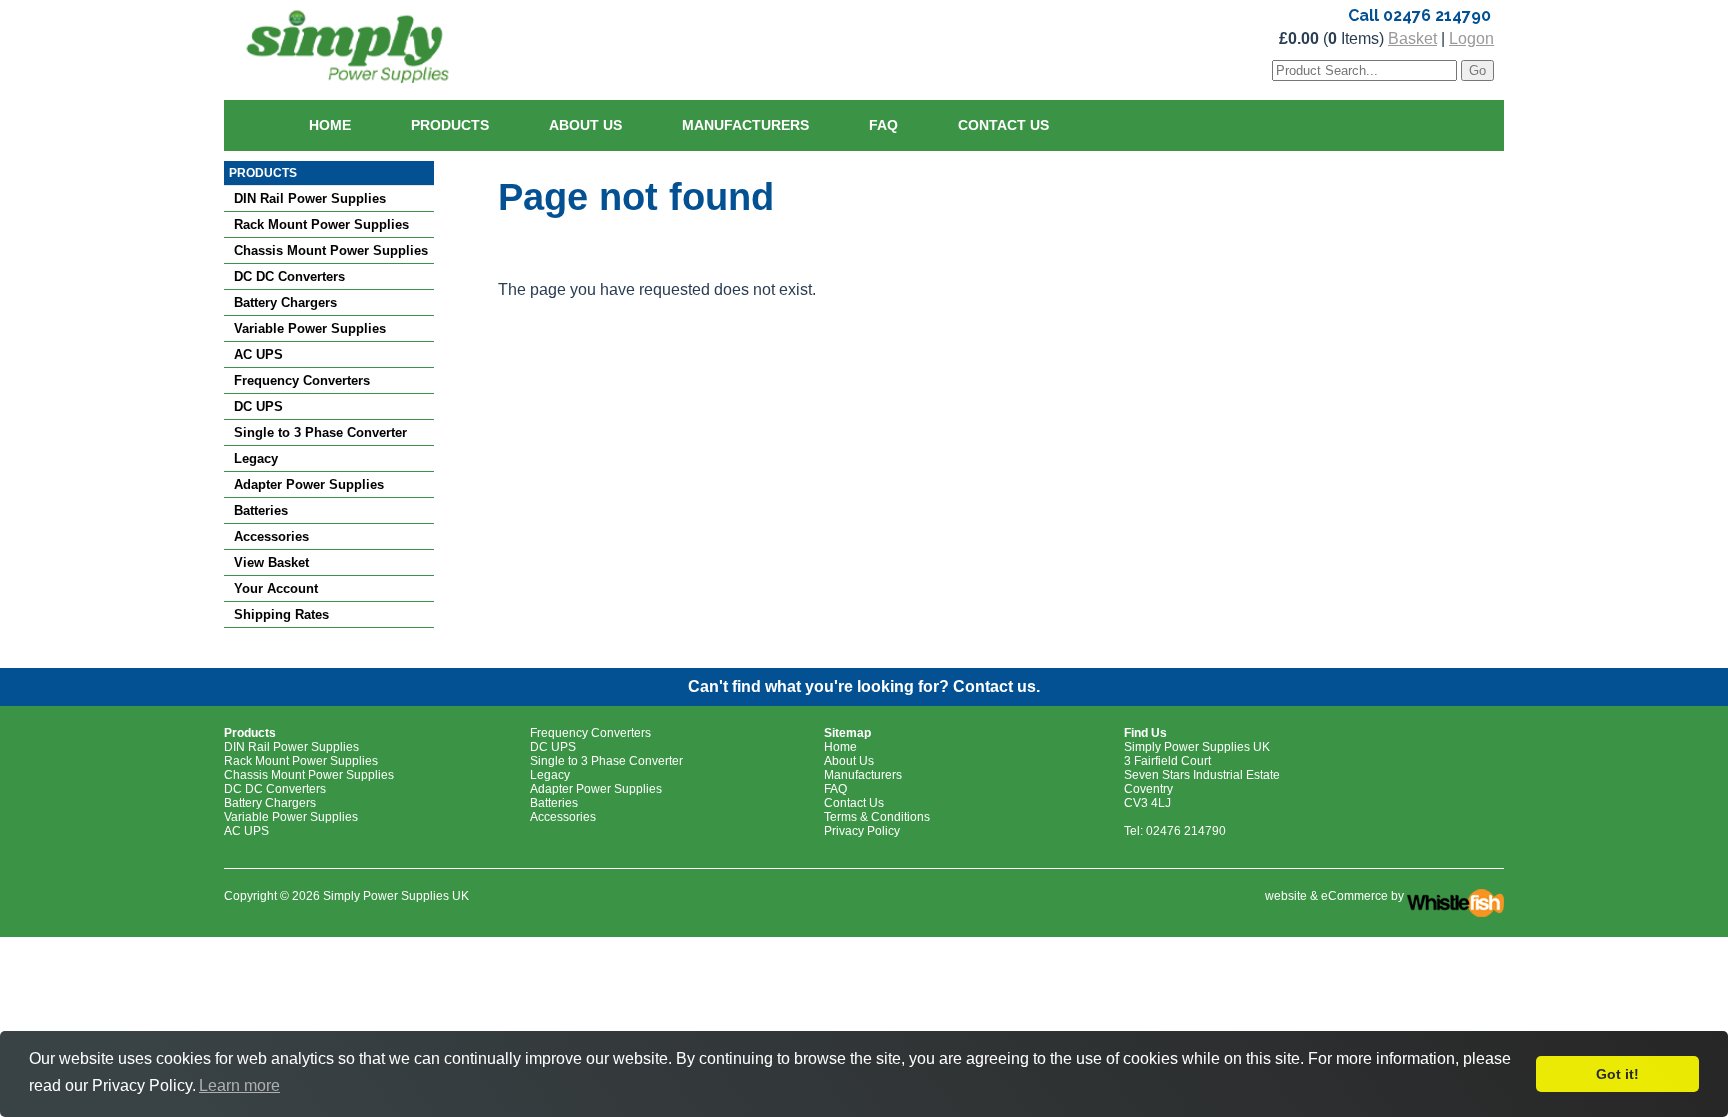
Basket (1412, 38)
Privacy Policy (862, 831)
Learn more (239, 1085)
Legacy (256, 458)
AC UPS (258, 354)
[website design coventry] (1455, 896)
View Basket (271, 562)
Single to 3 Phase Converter (320, 432)
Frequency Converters (302, 380)
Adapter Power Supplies (309, 484)
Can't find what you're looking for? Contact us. (864, 686)
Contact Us (1003, 125)
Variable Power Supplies (310, 328)
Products (450, 125)
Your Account (276, 588)
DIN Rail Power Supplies (310, 198)
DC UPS (258, 406)
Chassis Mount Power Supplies (331, 250)
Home (330, 125)
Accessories (271, 536)
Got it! (1617, 1074)
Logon (1471, 38)
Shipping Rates (281, 614)
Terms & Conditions (877, 817)
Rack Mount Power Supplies (321, 224)
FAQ (883, 125)
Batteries (261, 510)
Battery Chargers (285, 302)
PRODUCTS (263, 173)
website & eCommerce (1326, 896)
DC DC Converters (289, 276)
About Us (585, 125)
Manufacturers (745, 125)
